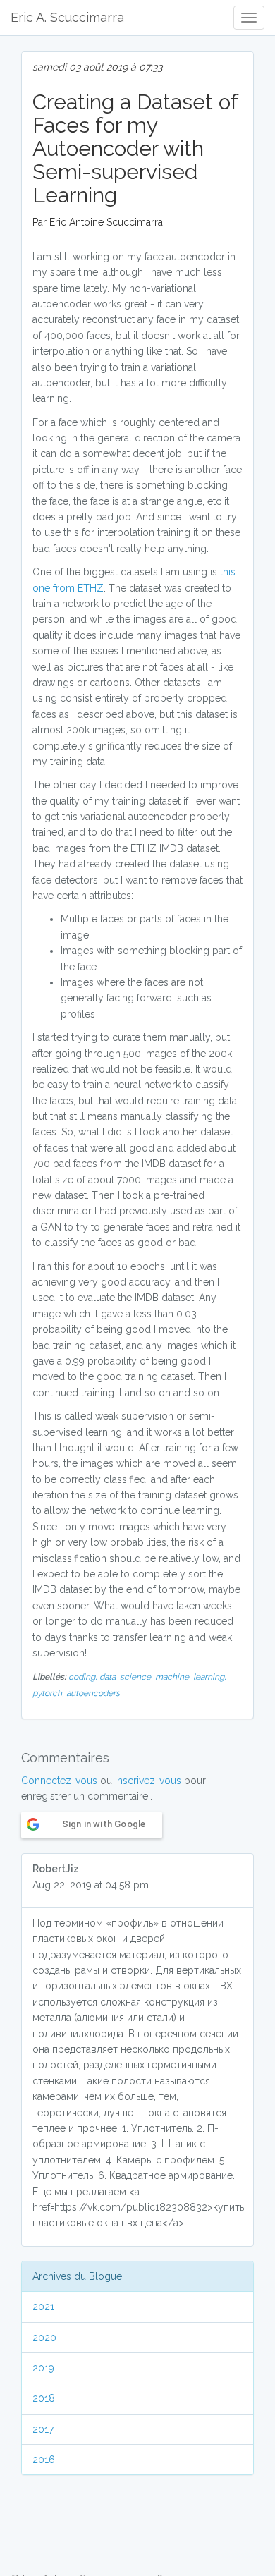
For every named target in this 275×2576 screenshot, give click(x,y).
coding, (84, 1677)
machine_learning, (191, 1677)
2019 (43, 2368)
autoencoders (93, 1693)
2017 (43, 2429)
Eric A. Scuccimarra (67, 17)
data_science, (127, 1677)
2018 (44, 2398)
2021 (43, 2307)
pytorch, (49, 1693)
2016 (44, 2460)
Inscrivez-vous (148, 1781)
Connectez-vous (59, 1781)
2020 (44, 2338)
